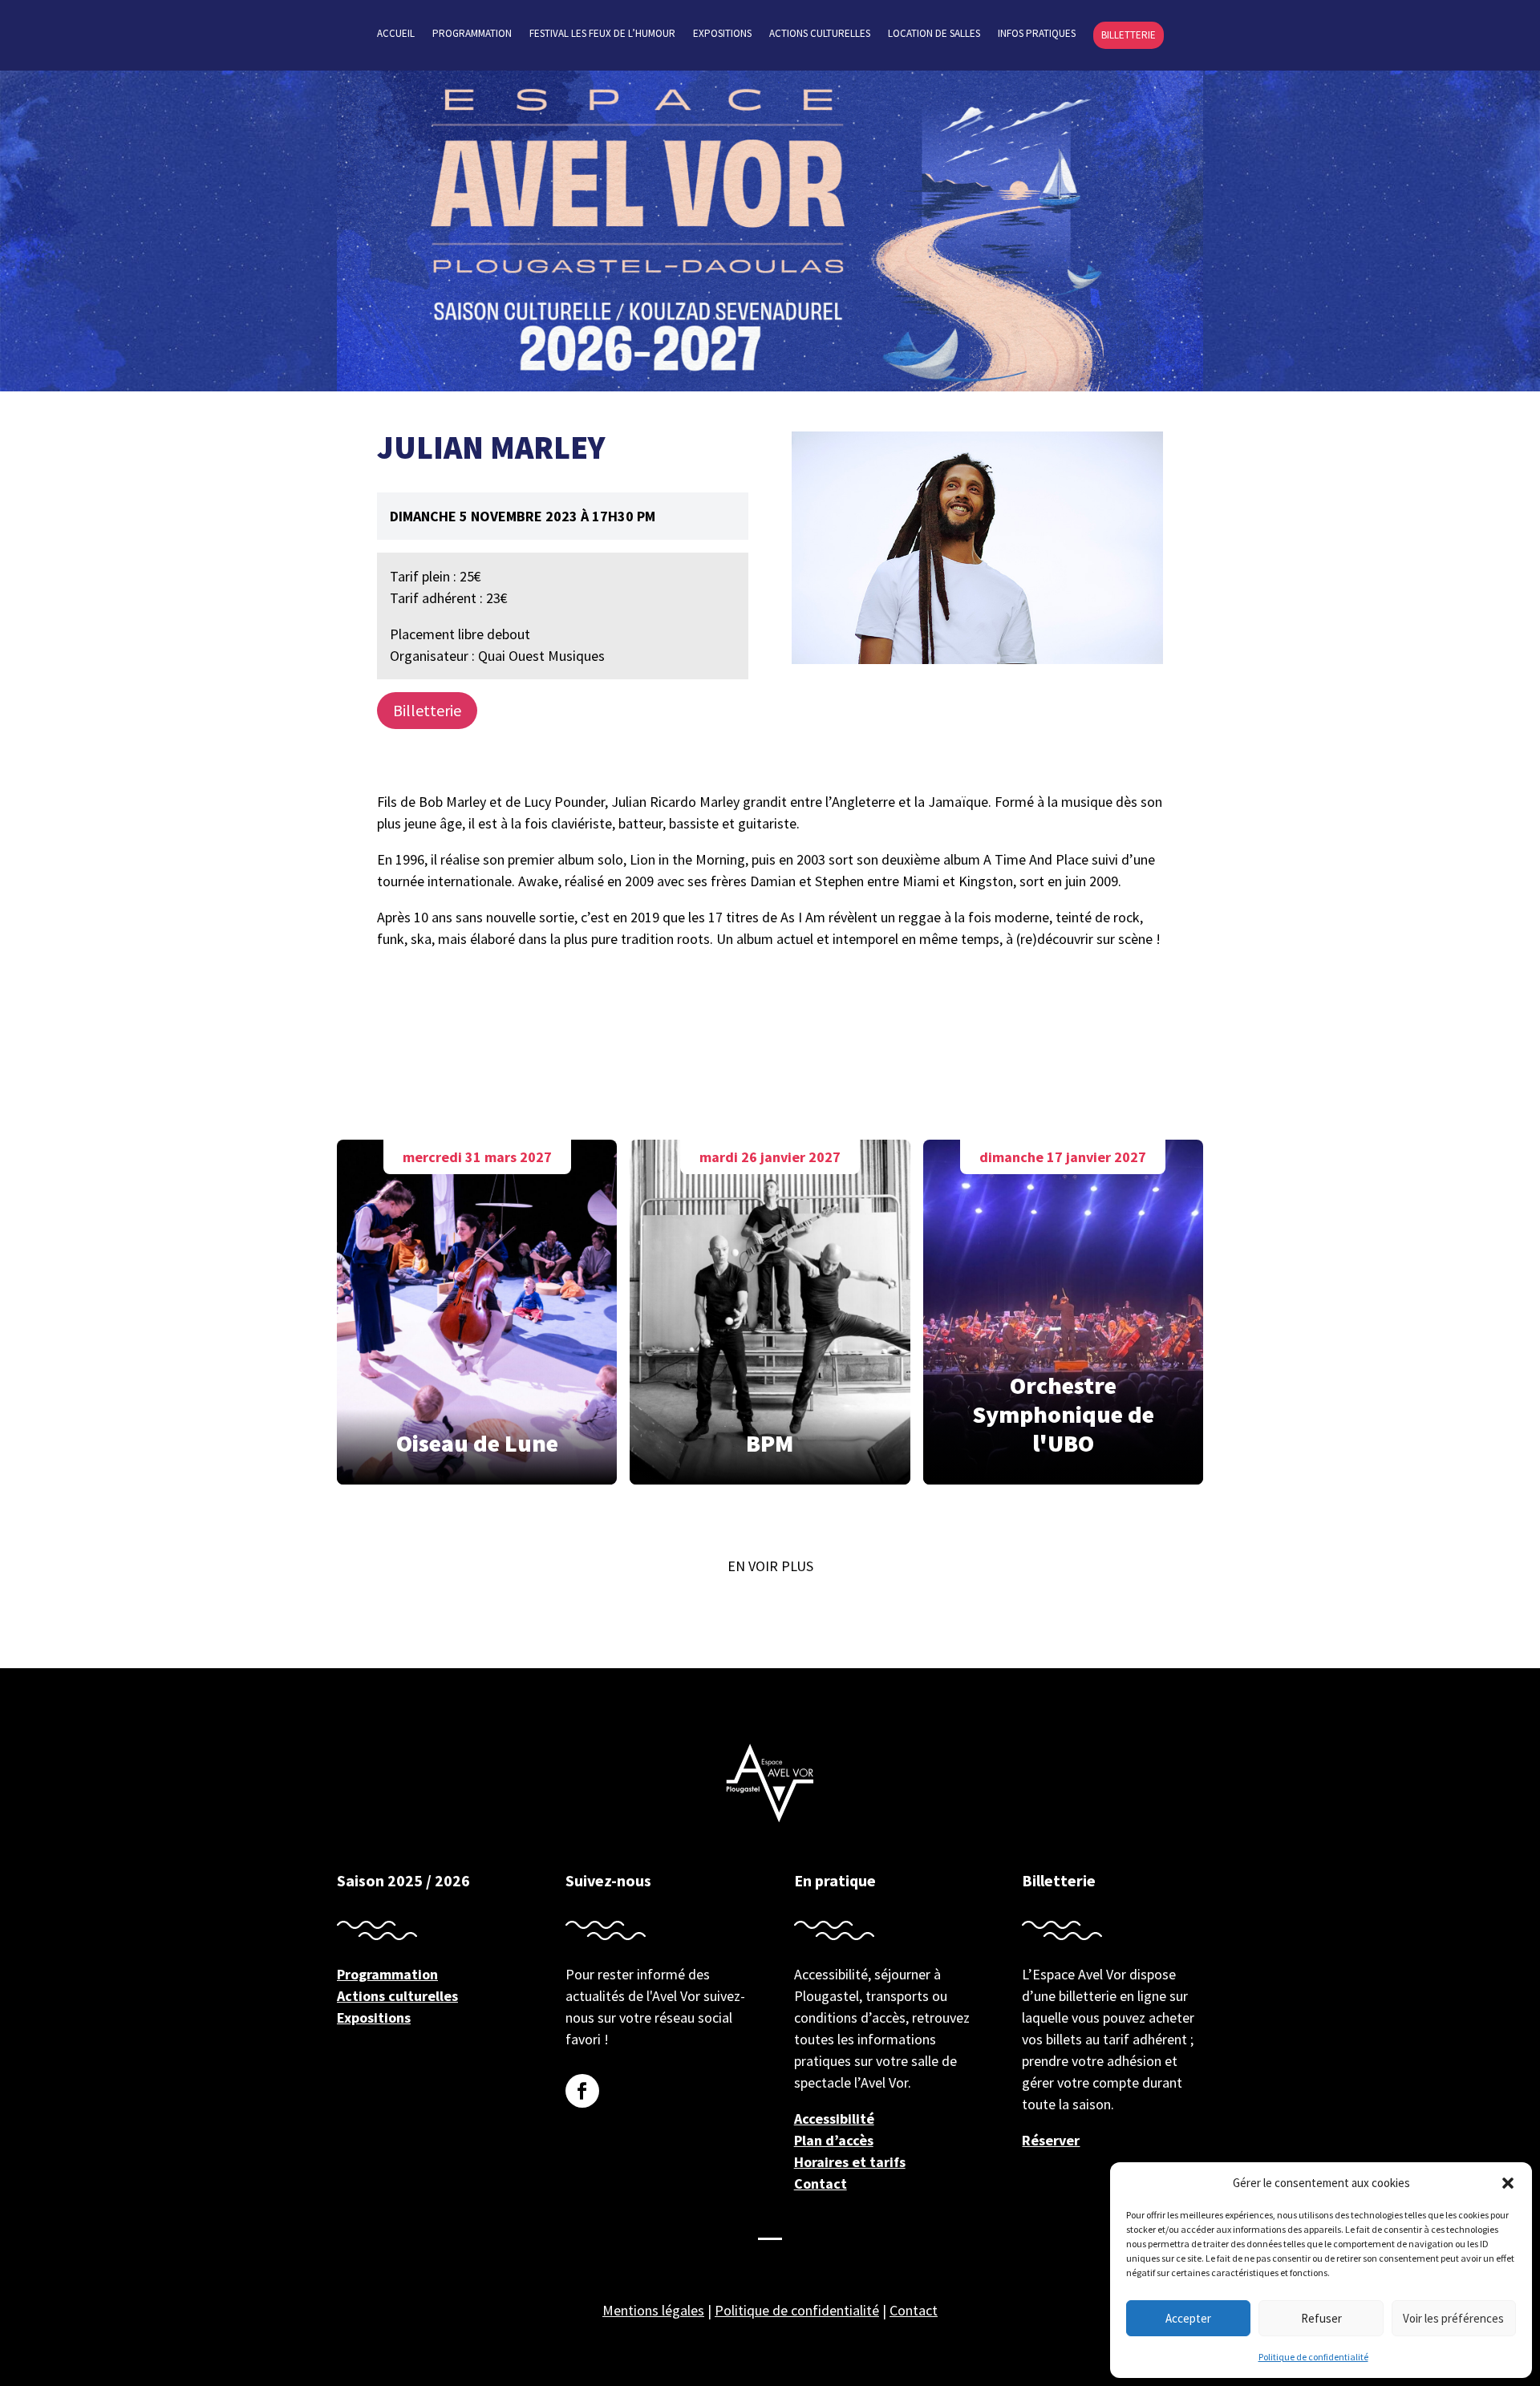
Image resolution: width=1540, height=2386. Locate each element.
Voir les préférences (1453, 2318)
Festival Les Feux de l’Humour (602, 34)
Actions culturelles (820, 34)
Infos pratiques (1037, 34)
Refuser (1321, 2318)
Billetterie (1129, 35)
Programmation (472, 34)
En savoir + (477, 1308)
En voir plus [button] (770, 1566)
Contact (821, 2183)
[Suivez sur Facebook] (582, 2091)
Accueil (396, 34)
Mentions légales (653, 2310)
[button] (1508, 2183)
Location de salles (934, 34)
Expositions (722, 34)
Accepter (1188, 2318)
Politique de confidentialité (1313, 2357)
